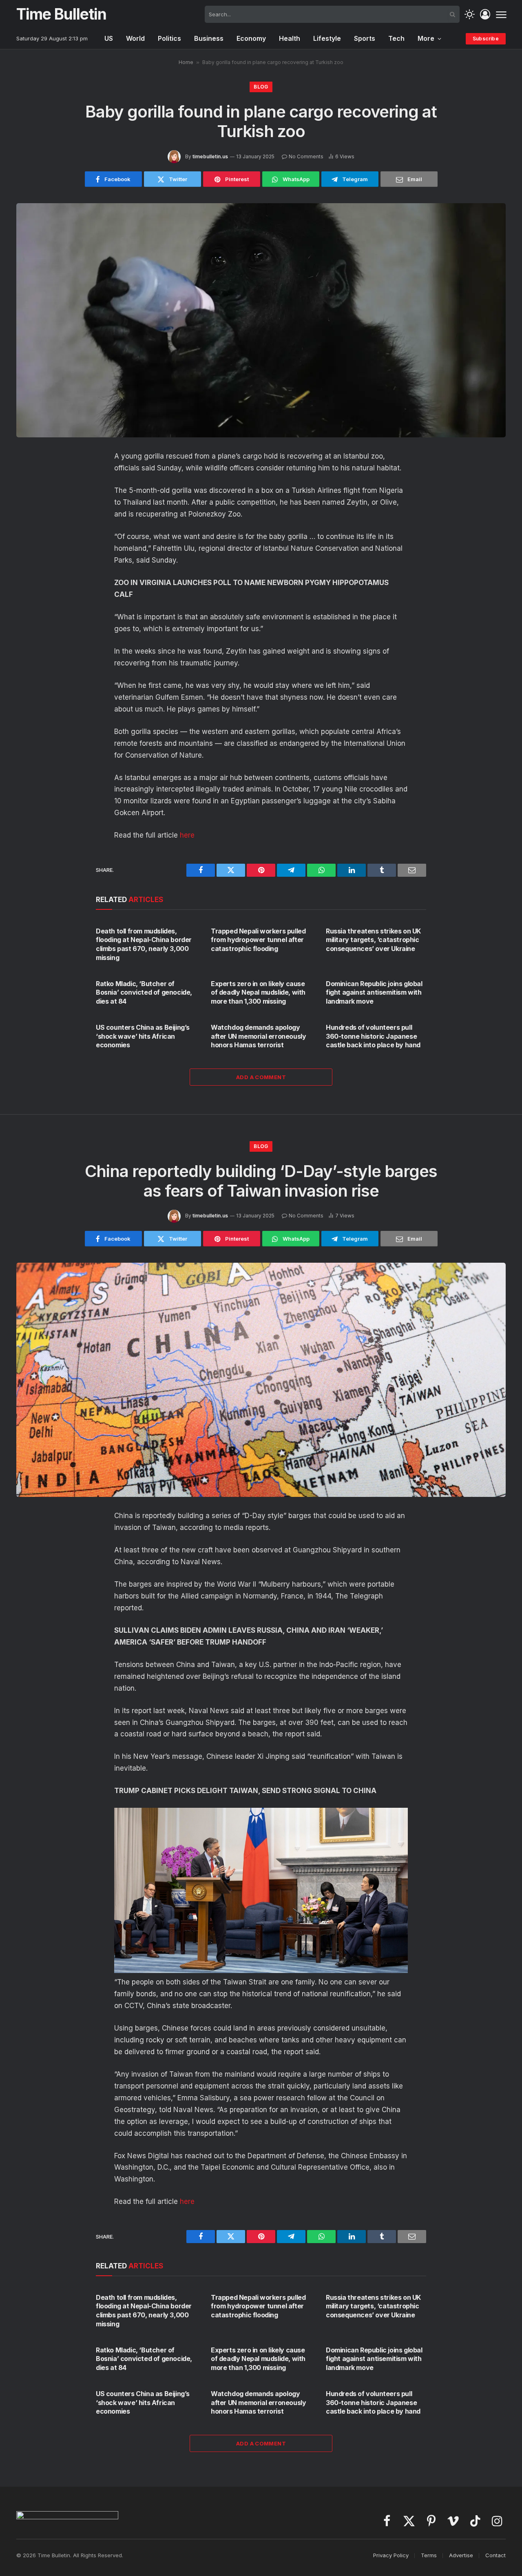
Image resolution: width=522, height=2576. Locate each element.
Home (186, 62)
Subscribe (486, 39)
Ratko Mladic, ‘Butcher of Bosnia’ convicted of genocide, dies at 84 (144, 993)
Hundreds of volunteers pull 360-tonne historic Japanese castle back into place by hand (373, 1036)
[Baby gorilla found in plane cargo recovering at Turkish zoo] (261, 320)
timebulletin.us (210, 156)
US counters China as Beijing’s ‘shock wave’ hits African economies (143, 1036)
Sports (365, 38)
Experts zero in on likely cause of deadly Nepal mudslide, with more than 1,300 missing (258, 993)
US (109, 38)
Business (209, 38)
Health (290, 38)
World (135, 38)
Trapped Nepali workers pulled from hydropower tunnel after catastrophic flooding (258, 940)
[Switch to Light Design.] (470, 14)
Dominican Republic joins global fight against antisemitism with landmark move (374, 993)
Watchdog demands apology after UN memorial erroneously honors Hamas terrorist (258, 1036)
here (187, 835)
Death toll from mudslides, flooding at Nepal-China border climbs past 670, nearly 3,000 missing (144, 944)
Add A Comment (261, 1077)
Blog (261, 87)
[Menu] (501, 14)
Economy (251, 38)
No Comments (306, 156)
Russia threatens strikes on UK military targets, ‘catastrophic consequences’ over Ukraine (373, 940)
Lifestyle (327, 38)
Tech (396, 38)
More (426, 38)
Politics (169, 38)
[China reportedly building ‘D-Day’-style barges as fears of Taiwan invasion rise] (261, 1380)
